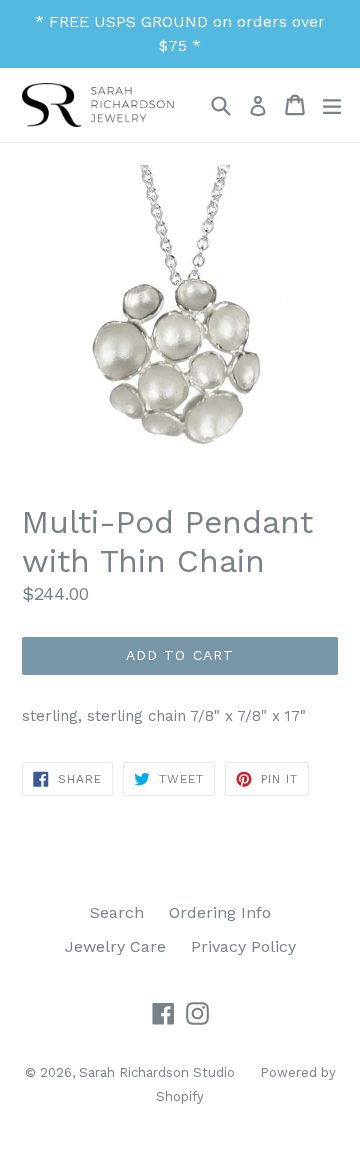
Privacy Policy (243, 946)
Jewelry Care (115, 946)
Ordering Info (220, 912)
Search (117, 912)
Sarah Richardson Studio (157, 1072)
